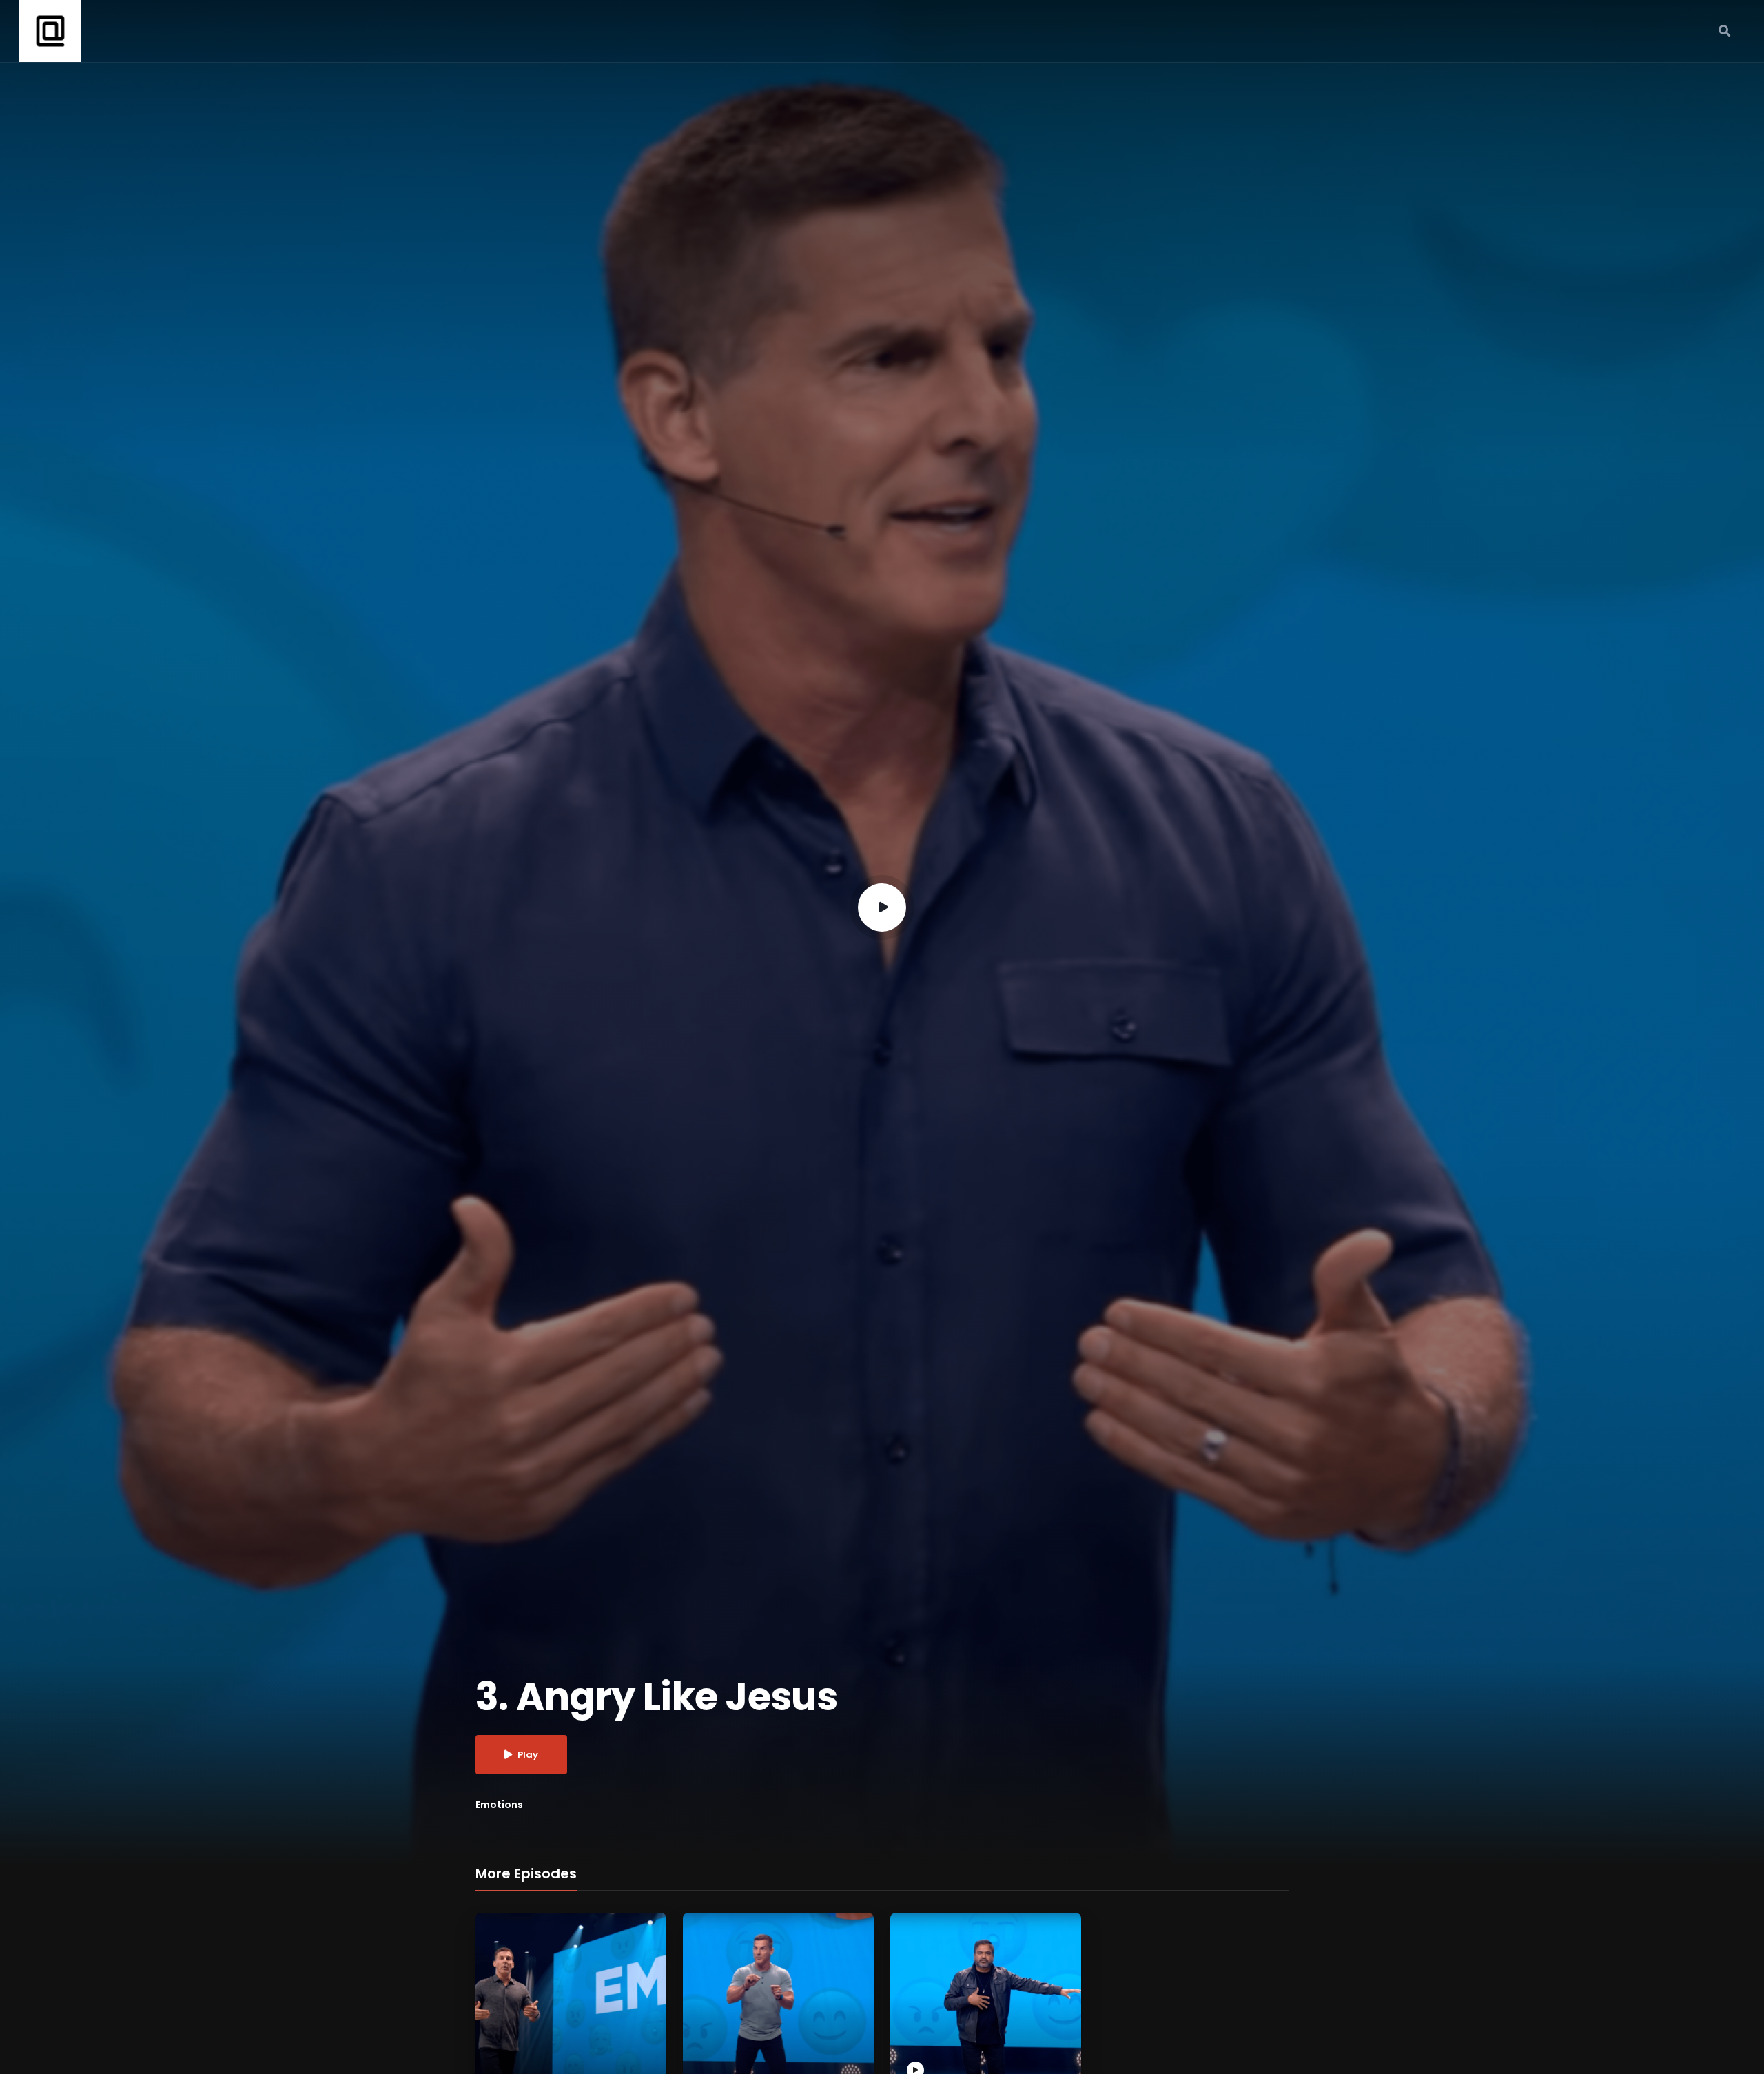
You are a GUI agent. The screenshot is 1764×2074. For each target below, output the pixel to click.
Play (528, 1755)
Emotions (499, 1805)
